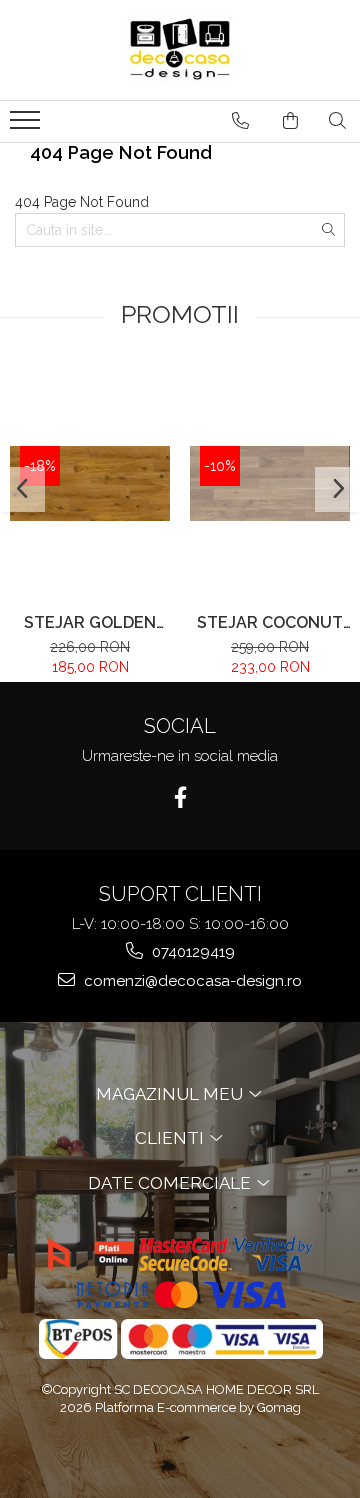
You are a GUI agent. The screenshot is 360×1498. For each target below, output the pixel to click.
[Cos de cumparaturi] (290, 121)
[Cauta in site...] (337, 121)
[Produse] (27, 126)
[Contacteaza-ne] (240, 121)
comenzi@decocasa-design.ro (191, 981)
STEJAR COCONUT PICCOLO (270, 622)
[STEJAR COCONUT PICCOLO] (270, 483)
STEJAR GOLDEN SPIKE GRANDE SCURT (90, 622)
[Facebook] (180, 797)
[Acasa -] (180, 50)
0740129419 (191, 952)
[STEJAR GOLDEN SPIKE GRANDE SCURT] (90, 483)
